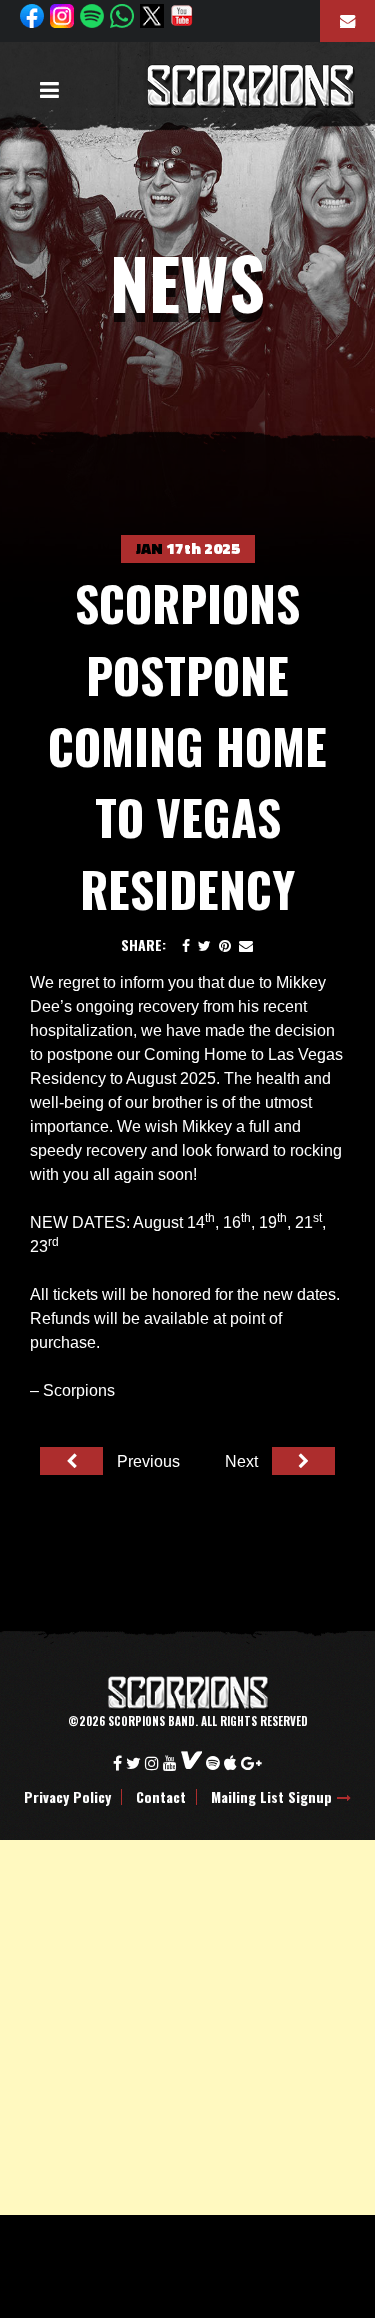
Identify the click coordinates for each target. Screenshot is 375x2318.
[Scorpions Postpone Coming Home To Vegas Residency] (204, 944)
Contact (161, 1797)
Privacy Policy (67, 1797)
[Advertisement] (187, 2027)
